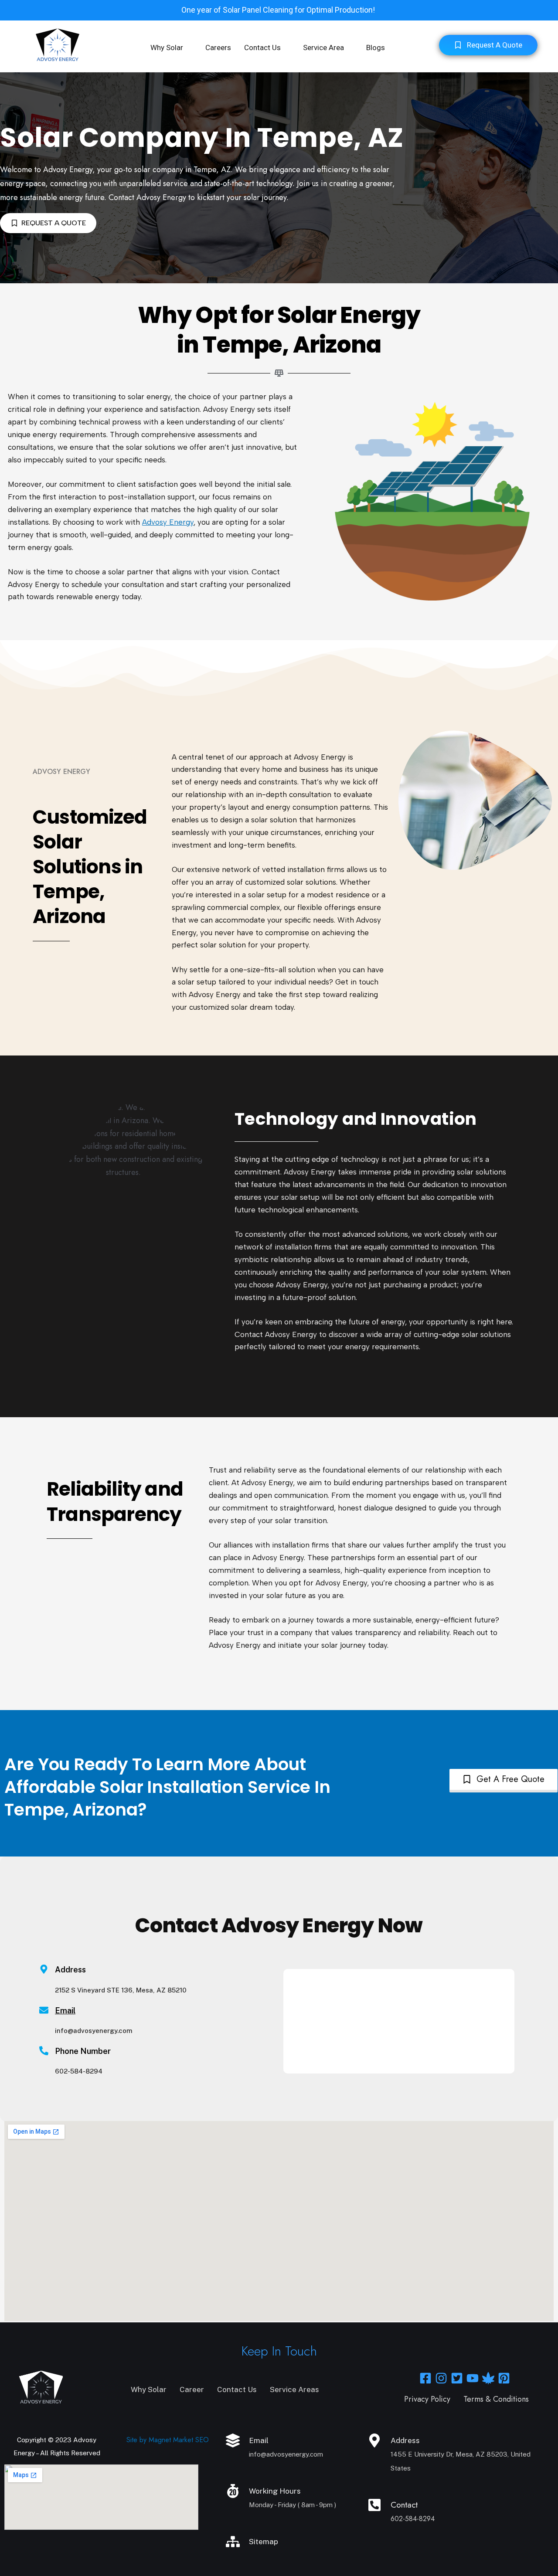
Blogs (376, 48)
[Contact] (374, 2505)
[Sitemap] (233, 2542)
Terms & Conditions (496, 2399)
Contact (404, 2505)
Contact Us (262, 48)
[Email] (44, 2010)
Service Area (323, 48)
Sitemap (264, 2542)
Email (65, 2011)
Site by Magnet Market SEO (168, 2440)
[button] (171, 48)
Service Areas (294, 2389)
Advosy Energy (168, 522)
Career (192, 2389)
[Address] (374, 2440)
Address (405, 2440)
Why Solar (167, 48)
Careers (218, 48)
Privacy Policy (427, 2399)
